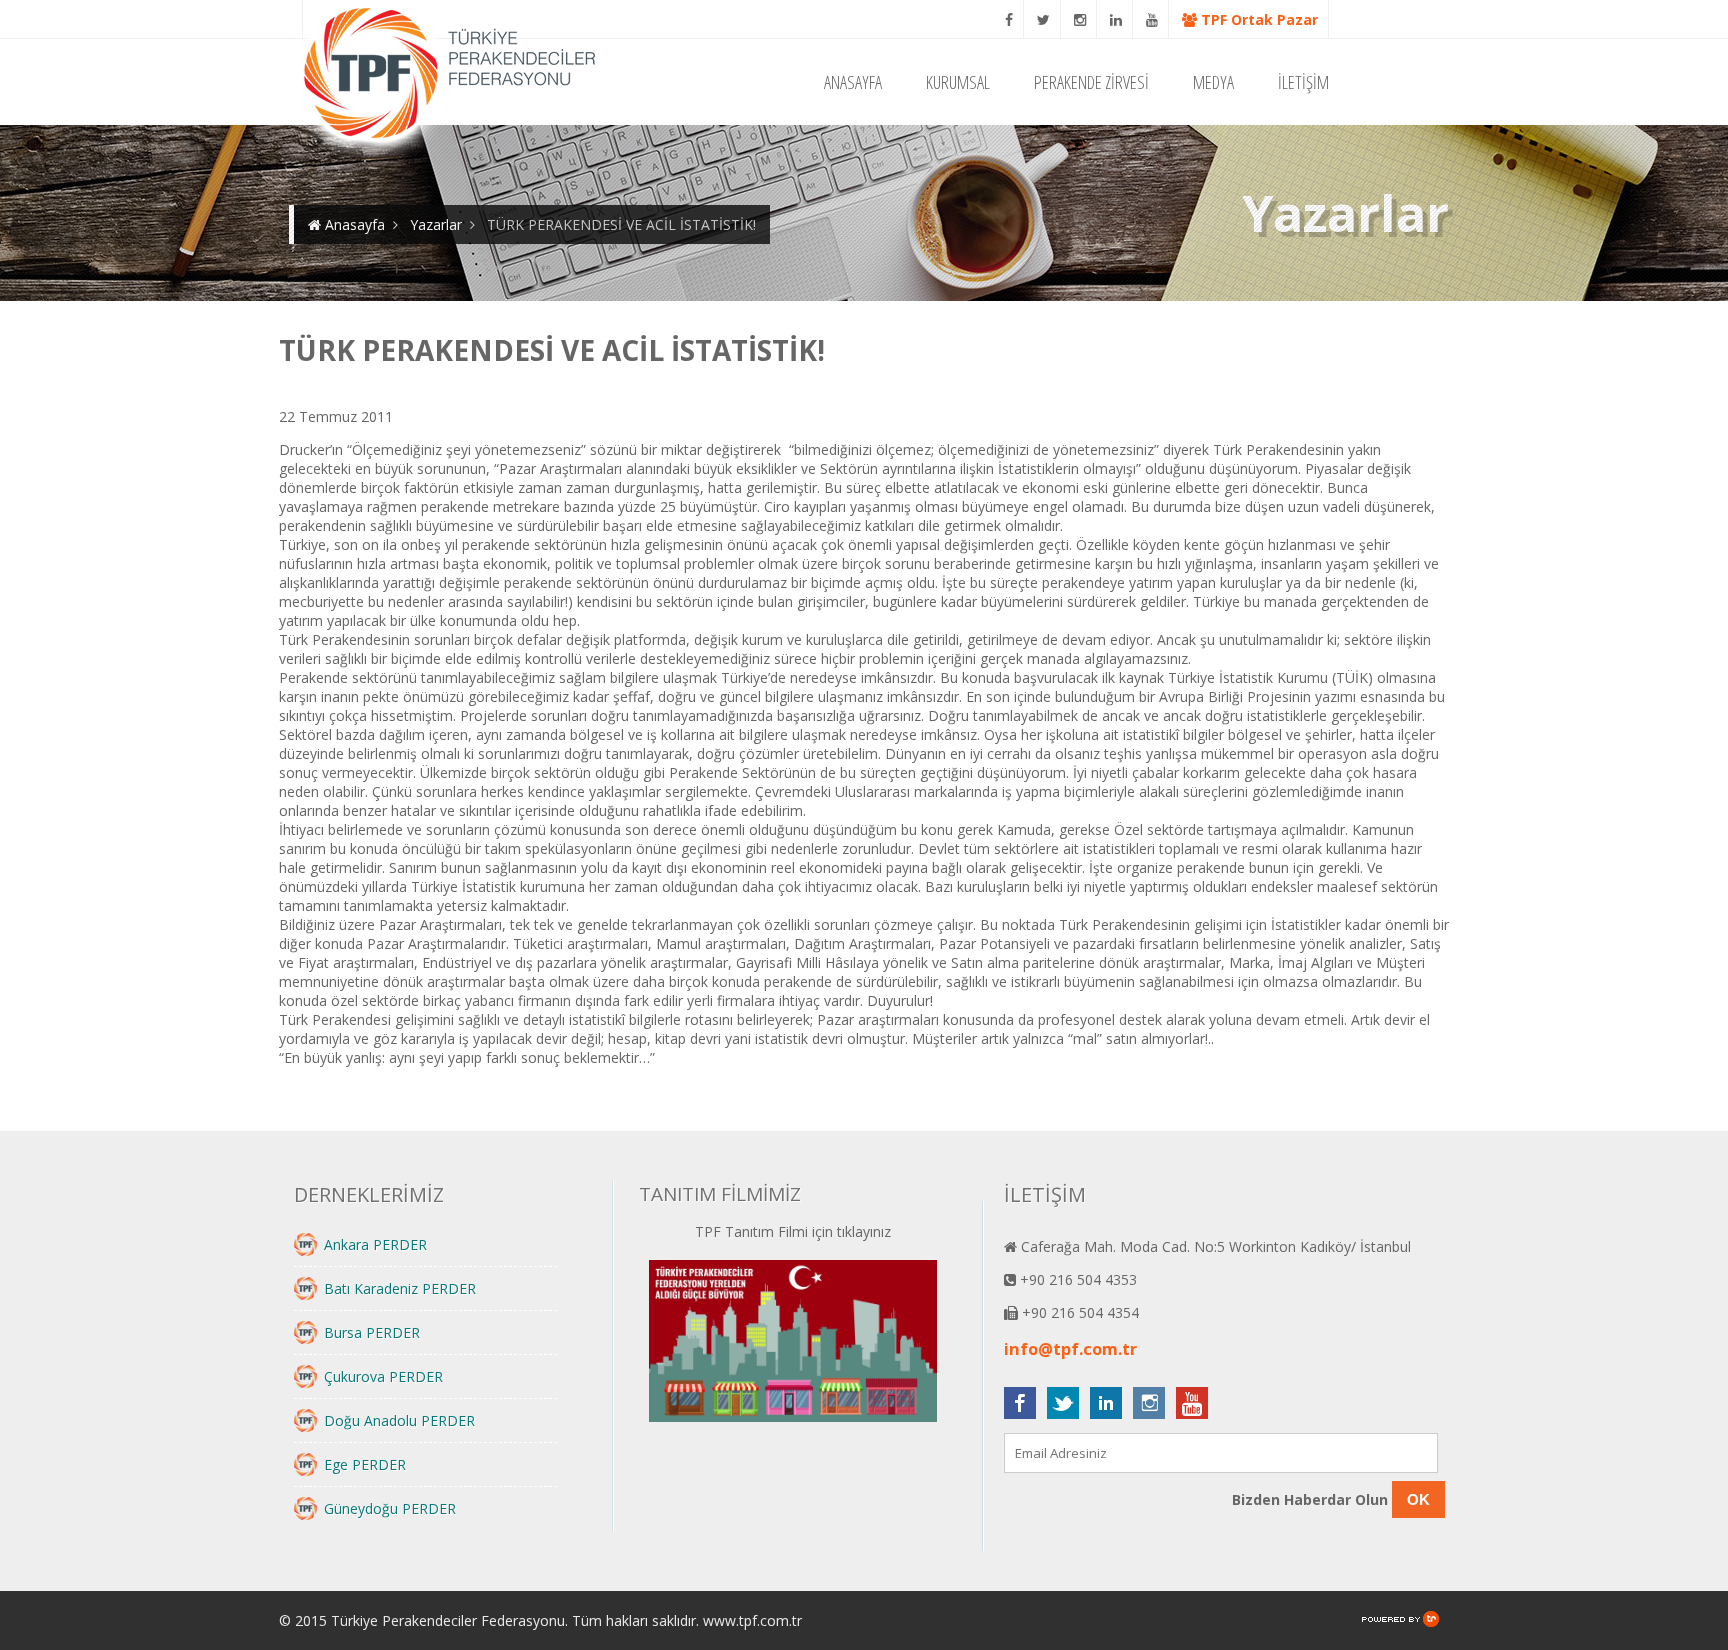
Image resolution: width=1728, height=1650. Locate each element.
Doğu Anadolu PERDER (399, 1420)
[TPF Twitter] (1044, 19)
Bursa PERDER (372, 1332)
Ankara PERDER (375, 1244)
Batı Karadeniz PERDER (400, 1288)
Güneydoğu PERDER (390, 1508)
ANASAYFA (853, 82)
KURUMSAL (958, 82)
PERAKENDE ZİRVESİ (1091, 82)
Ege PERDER (365, 1464)
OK (1418, 1499)
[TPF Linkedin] (1116, 19)
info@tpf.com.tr (1070, 1349)
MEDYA (1213, 82)
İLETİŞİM (1303, 82)
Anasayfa (353, 224)
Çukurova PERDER (383, 1376)
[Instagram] (1080, 19)
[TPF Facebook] (1009, 19)
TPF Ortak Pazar (1257, 19)
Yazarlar (436, 224)
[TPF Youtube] (1152, 19)
